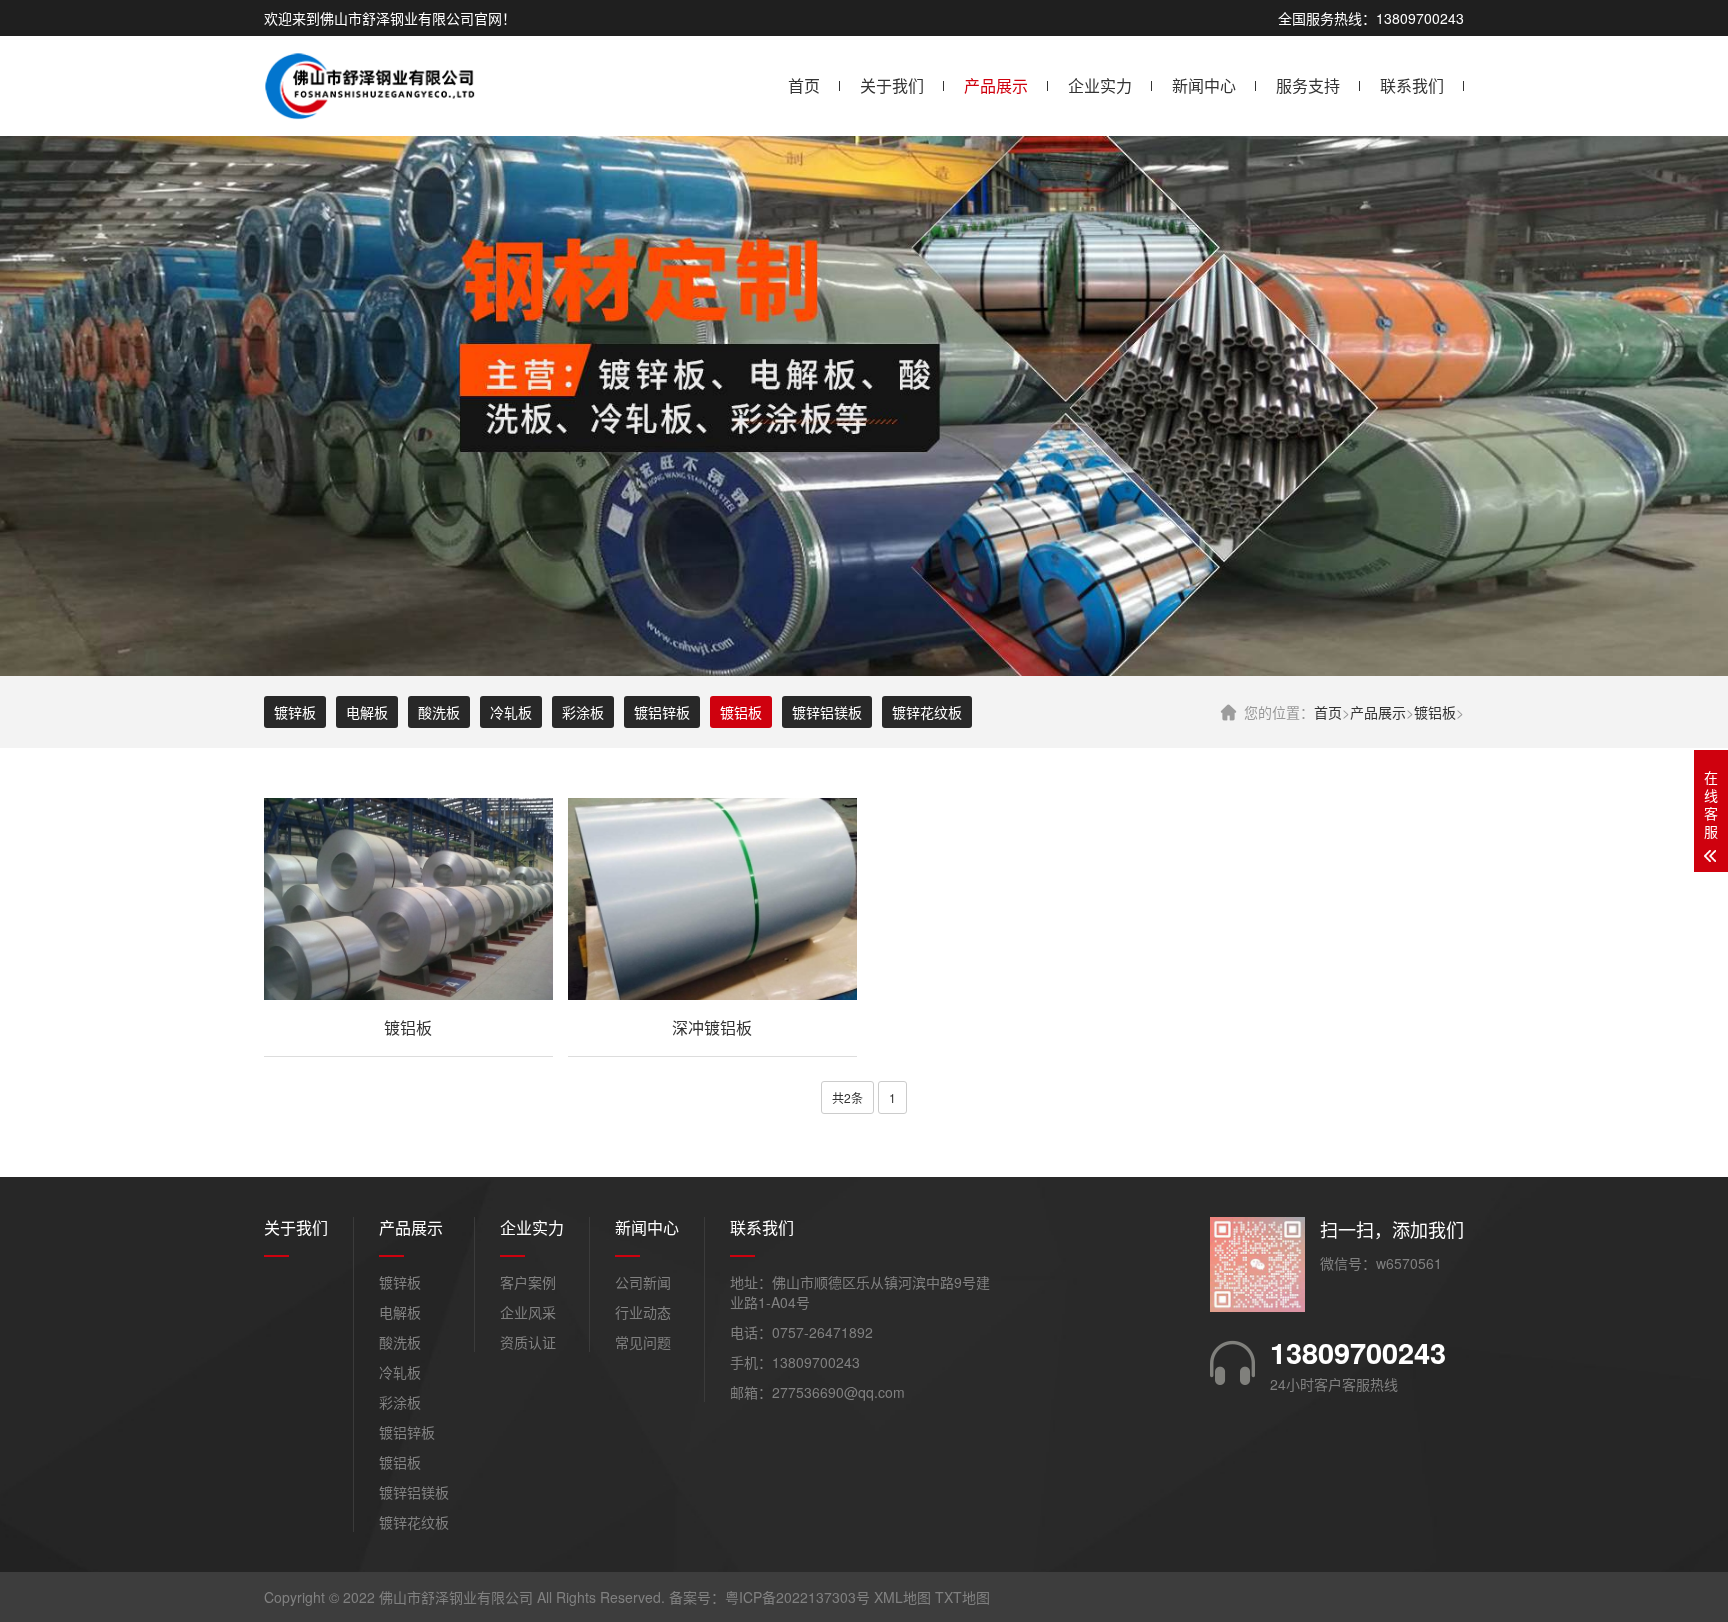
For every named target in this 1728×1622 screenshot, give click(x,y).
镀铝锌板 (662, 712)
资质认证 (528, 1342)
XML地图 (902, 1597)
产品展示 (996, 85)
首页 (804, 85)
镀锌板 (295, 712)
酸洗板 (439, 712)
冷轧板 (511, 712)
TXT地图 (962, 1597)
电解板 (367, 712)
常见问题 (643, 1342)
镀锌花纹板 (927, 712)
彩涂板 (583, 712)
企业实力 (1100, 85)
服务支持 (1308, 85)
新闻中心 (1204, 85)
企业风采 (528, 1312)
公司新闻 (643, 1282)
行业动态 (643, 1312)
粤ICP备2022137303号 (797, 1597)
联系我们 (1412, 85)
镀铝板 (1435, 712)
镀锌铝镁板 (827, 712)
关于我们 (892, 85)
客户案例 (528, 1282)
